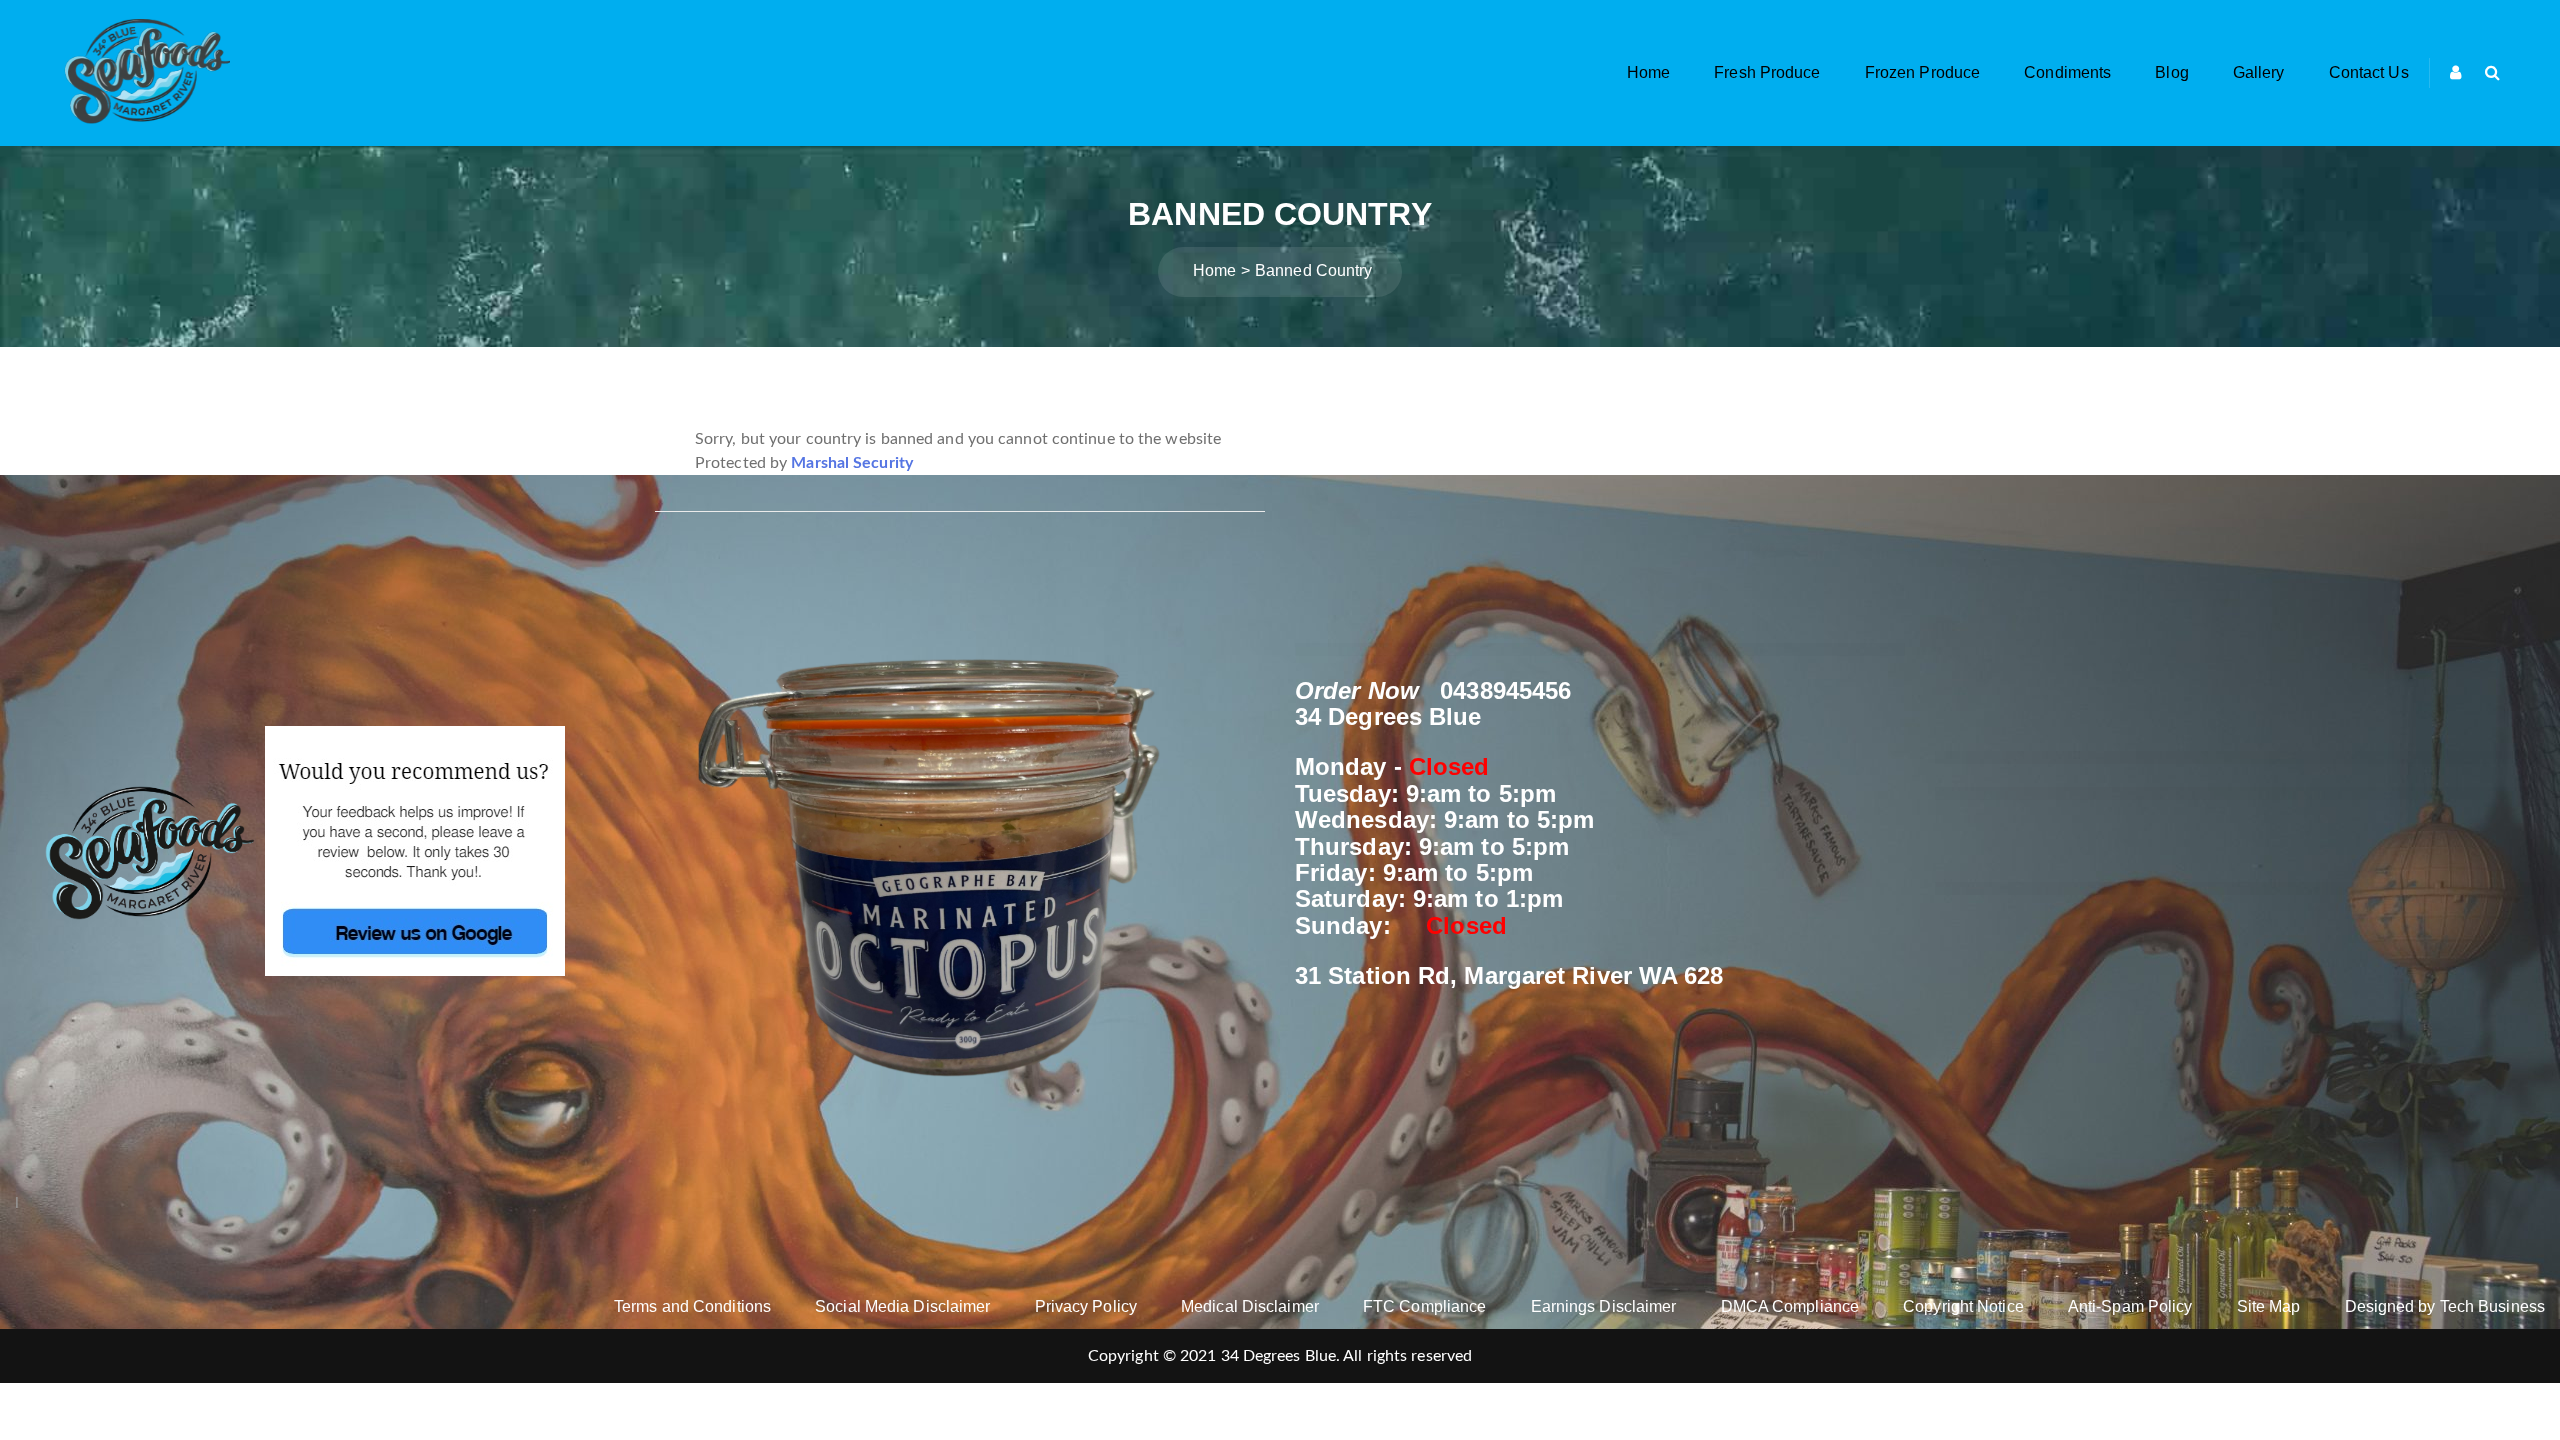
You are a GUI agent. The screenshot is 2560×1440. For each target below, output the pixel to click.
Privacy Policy (1086, 1306)
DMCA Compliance (1790, 1306)
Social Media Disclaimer (902, 1306)
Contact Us (2369, 72)
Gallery (2259, 72)
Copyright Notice (1963, 1306)
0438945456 (1505, 690)
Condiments (2067, 72)
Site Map (2269, 1306)
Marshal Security (852, 463)
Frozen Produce (1922, 72)
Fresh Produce (1767, 72)
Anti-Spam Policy (2130, 1306)
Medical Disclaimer (1250, 1306)
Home (1648, 72)
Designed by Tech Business (2445, 1306)
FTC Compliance (1424, 1306)
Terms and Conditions (692, 1306)
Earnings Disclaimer (1604, 1306)
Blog (2171, 72)
